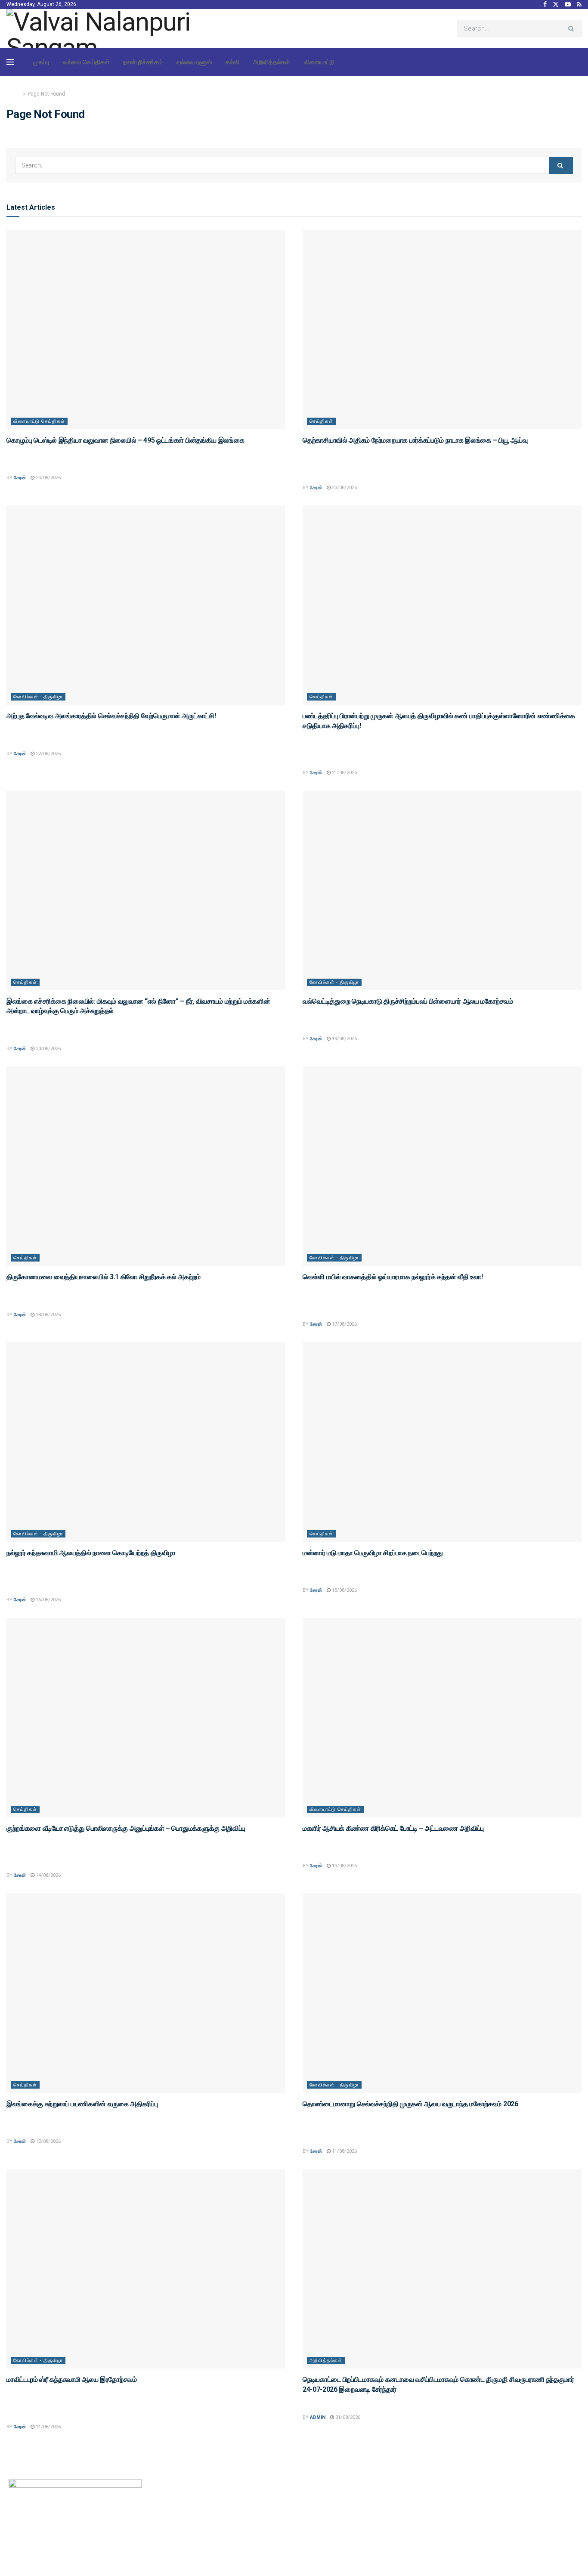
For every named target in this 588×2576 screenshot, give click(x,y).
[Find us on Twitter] (556, 5)
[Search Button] (573, 28)
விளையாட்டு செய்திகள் (39, 421)
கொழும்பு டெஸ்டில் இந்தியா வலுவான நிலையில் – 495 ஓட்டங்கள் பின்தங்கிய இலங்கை (125, 440)
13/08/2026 (344, 1866)
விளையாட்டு (319, 62)
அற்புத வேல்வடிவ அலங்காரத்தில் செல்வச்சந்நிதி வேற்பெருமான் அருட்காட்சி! (111, 716)
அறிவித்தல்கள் (272, 62)
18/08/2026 (48, 1315)
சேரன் (20, 478)
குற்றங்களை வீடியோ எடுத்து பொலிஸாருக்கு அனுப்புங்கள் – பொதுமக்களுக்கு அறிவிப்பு (126, 1828)
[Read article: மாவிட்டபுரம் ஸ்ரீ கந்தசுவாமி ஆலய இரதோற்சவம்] (146, 2269)
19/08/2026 (344, 1039)
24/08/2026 (48, 478)
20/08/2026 (48, 1049)
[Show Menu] (10, 62)
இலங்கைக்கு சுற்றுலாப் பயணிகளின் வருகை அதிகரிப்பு (82, 2104)
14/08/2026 (48, 1875)
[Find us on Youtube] (568, 5)
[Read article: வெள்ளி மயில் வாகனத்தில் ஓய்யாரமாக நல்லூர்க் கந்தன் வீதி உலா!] (442, 1166)
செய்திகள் (321, 421)
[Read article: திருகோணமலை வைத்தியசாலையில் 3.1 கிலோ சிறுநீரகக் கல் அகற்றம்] (146, 1166)
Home (14, 94)
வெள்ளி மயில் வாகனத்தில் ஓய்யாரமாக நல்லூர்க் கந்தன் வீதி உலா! (393, 1277)
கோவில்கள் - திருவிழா (38, 697)
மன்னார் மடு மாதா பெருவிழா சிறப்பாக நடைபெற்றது (373, 1553)
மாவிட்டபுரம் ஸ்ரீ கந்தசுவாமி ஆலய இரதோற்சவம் (72, 2379)
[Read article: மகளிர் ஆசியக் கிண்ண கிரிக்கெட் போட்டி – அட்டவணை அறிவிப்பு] (442, 1718)
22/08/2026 (48, 754)
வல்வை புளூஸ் (194, 62)
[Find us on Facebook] (545, 5)
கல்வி (232, 62)
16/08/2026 (48, 1600)
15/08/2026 (344, 1590)
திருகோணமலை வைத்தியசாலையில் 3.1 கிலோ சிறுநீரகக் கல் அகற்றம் (104, 1277)
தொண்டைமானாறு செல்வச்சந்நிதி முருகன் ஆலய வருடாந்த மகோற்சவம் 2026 (410, 2104)
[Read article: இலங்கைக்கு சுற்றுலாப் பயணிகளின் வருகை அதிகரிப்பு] (146, 1993)
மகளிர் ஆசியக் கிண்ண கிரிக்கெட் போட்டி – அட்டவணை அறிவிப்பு (393, 1828)
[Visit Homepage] (105, 28)
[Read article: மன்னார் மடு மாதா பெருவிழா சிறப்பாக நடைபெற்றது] (442, 1442)
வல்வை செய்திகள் (86, 62)
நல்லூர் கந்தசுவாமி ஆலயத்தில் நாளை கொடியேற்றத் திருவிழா (91, 1553)
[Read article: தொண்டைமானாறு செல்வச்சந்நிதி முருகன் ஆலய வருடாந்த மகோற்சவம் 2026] (442, 1993)
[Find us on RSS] (579, 5)
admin (318, 2417)
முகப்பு (41, 62)
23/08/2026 (344, 488)
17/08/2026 (344, 1324)
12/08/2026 (48, 2141)
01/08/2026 (347, 2417)
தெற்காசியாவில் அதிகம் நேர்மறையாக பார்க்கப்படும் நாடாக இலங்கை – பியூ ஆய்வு (415, 440)
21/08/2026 (344, 773)
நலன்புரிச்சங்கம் (143, 62)
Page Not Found (46, 94)
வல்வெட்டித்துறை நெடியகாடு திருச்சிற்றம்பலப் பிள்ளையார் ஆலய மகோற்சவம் (408, 1001)
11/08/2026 (344, 2151)
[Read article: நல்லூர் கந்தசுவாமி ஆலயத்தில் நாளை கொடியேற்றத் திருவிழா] (146, 1442)
